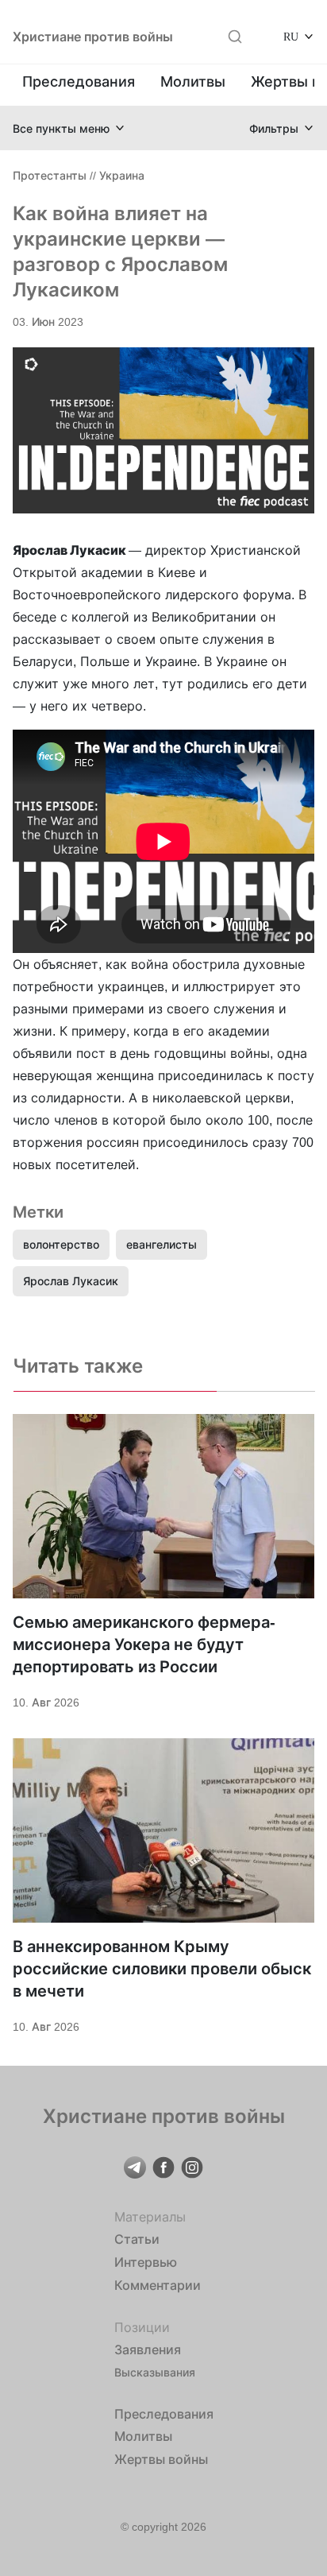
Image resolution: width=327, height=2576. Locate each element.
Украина (122, 175)
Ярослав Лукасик (71, 1281)
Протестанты (50, 175)
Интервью (146, 2262)
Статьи (137, 2239)
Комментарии (158, 2285)
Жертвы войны (161, 2459)
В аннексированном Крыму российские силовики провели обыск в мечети (162, 1969)
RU (291, 36)
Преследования (79, 81)
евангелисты (162, 1244)
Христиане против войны (93, 37)
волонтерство (61, 1244)
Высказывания (155, 2372)
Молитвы (193, 81)
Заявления (148, 2349)
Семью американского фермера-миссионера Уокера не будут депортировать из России (144, 1644)
